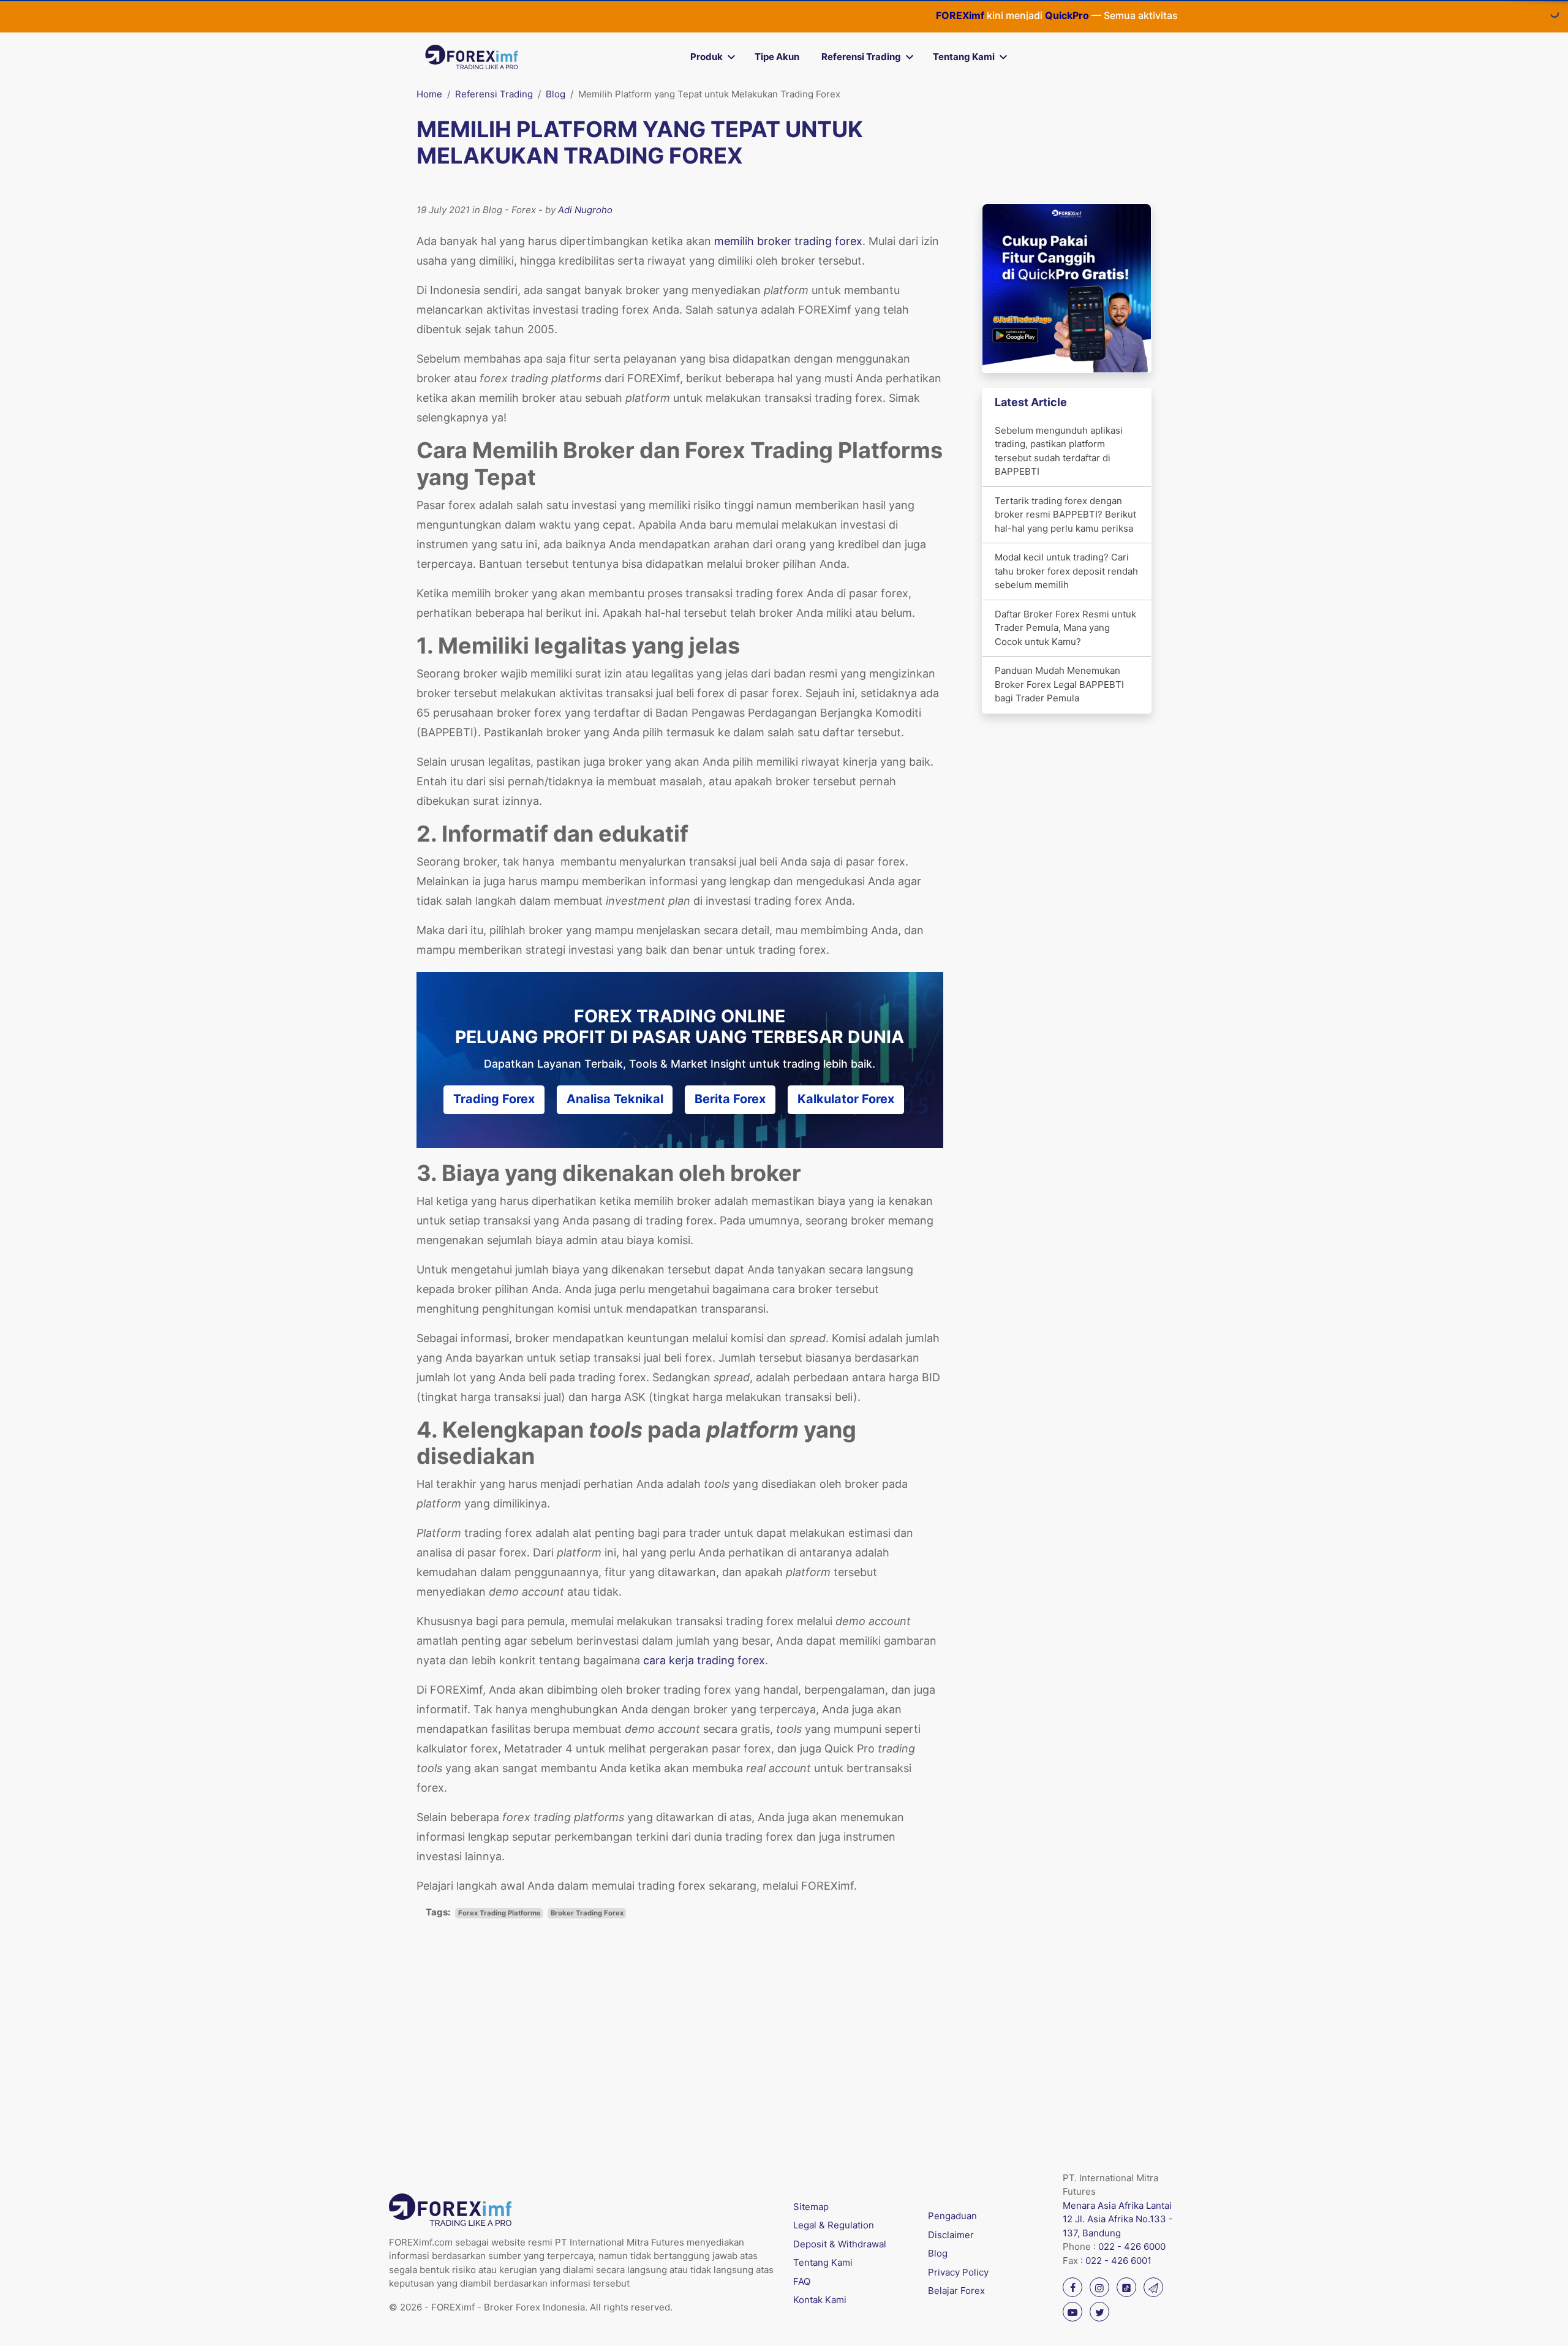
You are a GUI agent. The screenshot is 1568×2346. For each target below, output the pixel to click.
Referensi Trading (861, 57)
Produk (707, 57)
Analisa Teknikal (615, 1099)
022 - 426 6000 (1132, 2246)
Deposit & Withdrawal (840, 2244)
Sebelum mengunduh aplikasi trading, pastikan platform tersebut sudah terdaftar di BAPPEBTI (1059, 451)
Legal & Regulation (834, 2225)
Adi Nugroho (585, 210)
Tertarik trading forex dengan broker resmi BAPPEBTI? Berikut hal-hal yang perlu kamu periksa (1065, 515)
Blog (556, 94)
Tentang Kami (964, 57)
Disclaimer (951, 2235)
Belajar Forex (956, 2291)
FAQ (802, 2281)
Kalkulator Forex (846, 1099)
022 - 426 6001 (1118, 2261)
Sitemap (811, 2207)
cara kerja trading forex (704, 1660)
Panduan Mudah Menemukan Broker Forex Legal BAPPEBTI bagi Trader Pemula (1059, 684)
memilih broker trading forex (788, 241)
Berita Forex (730, 1099)
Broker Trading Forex (587, 1913)
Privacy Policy (958, 2272)
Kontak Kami (820, 2300)
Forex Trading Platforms (499, 1913)
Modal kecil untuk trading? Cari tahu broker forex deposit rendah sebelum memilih (1066, 571)
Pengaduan (952, 2216)
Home (429, 94)
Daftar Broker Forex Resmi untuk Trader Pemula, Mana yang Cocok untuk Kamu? (1065, 628)
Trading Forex (494, 1099)
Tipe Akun (777, 57)
